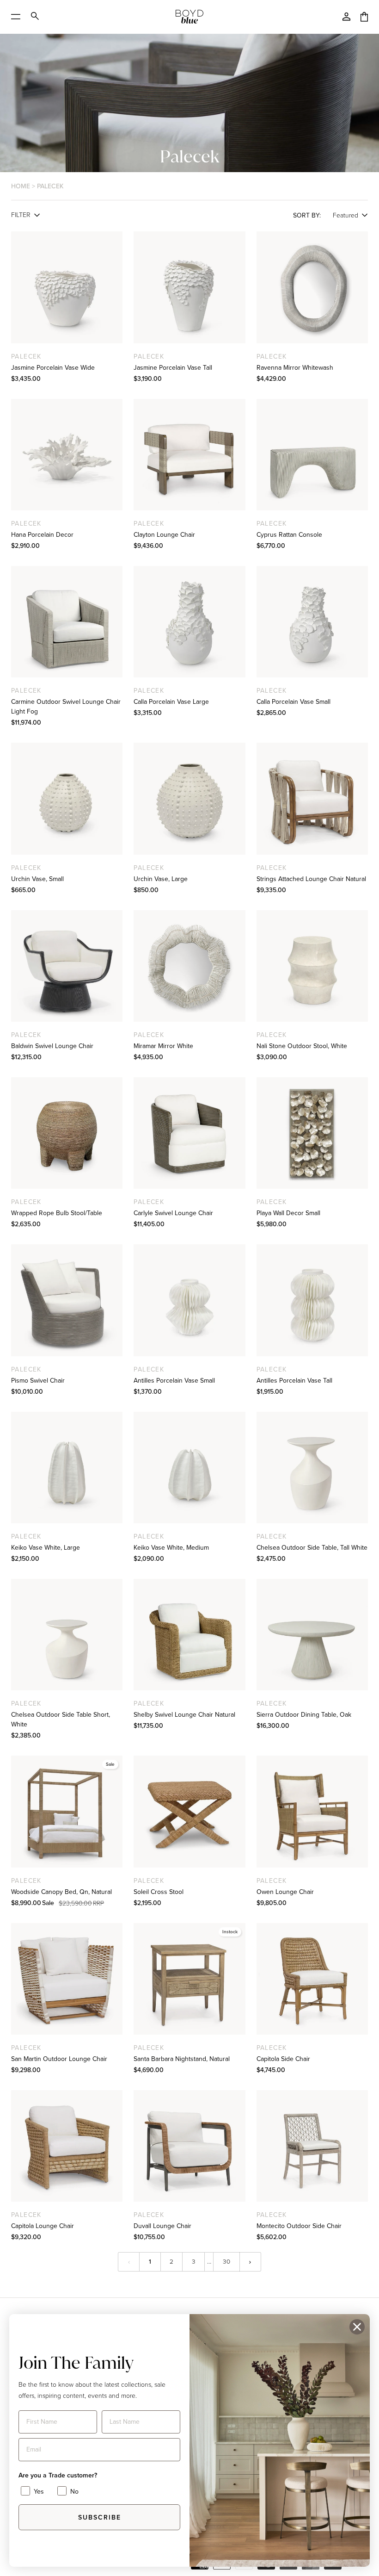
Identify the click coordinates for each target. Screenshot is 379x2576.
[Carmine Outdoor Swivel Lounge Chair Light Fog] (67, 622)
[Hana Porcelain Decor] (67, 455)
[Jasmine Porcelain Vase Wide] (67, 287)
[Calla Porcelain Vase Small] (312, 622)
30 (226, 2261)
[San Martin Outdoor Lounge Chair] (67, 1979)
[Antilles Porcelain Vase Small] (189, 1300)
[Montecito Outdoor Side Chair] (312, 2146)
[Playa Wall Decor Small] (312, 1133)
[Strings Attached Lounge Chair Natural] (312, 798)
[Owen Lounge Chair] (312, 1811)
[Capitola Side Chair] (312, 1979)
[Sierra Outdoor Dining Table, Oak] (312, 1635)
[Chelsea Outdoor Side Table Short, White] (67, 1635)
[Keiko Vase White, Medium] (189, 1468)
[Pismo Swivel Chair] (67, 1300)
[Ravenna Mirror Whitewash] (312, 287)
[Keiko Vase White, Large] (67, 1468)
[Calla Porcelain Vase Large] (189, 622)
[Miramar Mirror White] (189, 966)
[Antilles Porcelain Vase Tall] (312, 1300)
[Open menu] (19, 17)
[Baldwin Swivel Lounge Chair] (67, 966)
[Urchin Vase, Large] (189, 798)
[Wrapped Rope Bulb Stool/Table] (67, 1133)
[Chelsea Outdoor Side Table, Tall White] (312, 1468)
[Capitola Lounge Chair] (67, 2146)
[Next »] (250, 2262)
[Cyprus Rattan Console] (312, 455)
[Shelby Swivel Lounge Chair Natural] (189, 1635)
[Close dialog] (357, 2327)
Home (21, 186)
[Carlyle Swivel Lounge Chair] (189, 1133)
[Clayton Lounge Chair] (189, 455)
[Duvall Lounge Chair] (189, 2146)
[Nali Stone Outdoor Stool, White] (312, 966)
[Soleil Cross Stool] (189, 1811)
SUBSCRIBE (100, 2517)
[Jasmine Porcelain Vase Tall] (189, 287)
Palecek (50, 186)
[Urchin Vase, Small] (67, 798)
